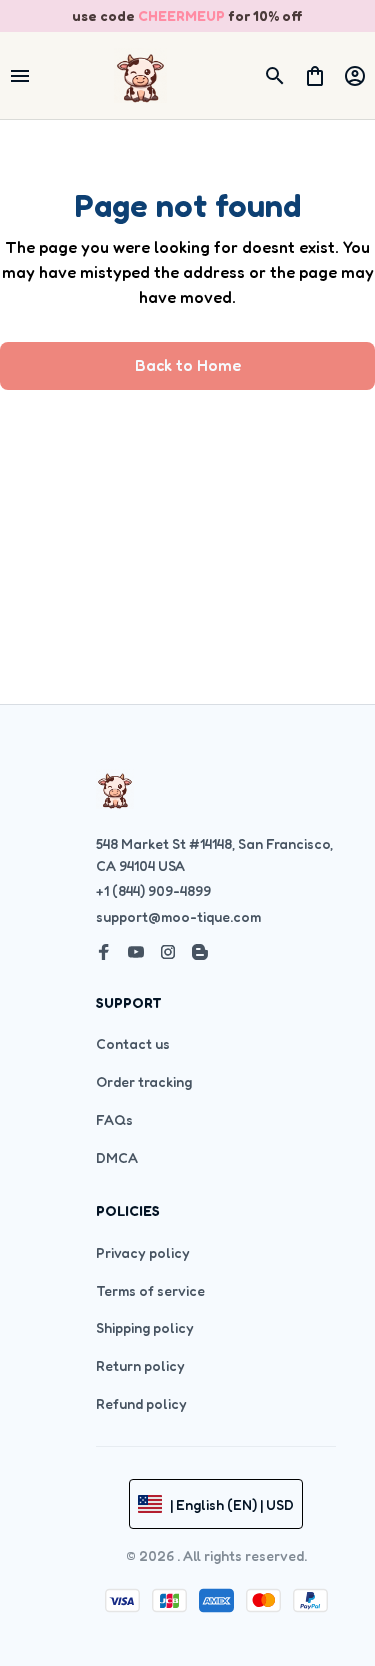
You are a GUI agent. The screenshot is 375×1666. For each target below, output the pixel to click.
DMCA (117, 1157)
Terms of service (150, 1290)
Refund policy (141, 1403)
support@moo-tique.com (178, 916)
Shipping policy (145, 1327)
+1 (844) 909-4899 (153, 890)
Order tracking (144, 1081)
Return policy (140, 1365)
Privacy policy (143, 1252)
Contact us (133, 1043)
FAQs (114, 1119)
